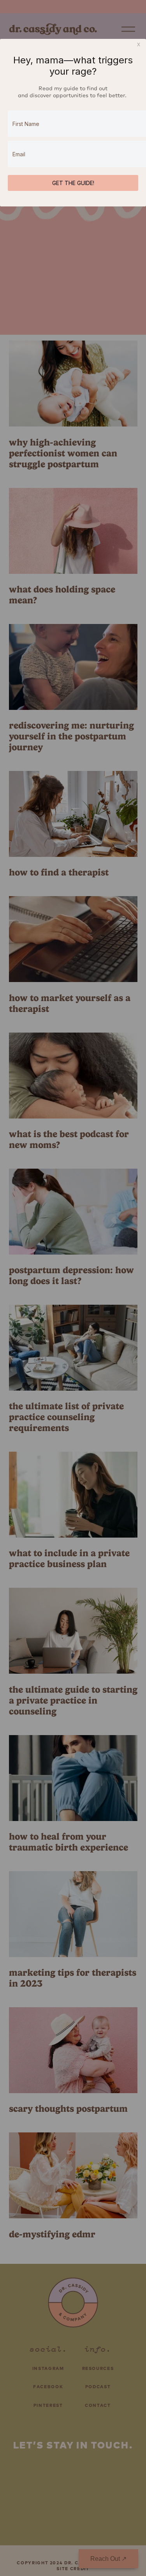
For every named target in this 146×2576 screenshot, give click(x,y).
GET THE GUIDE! (73, 183)
